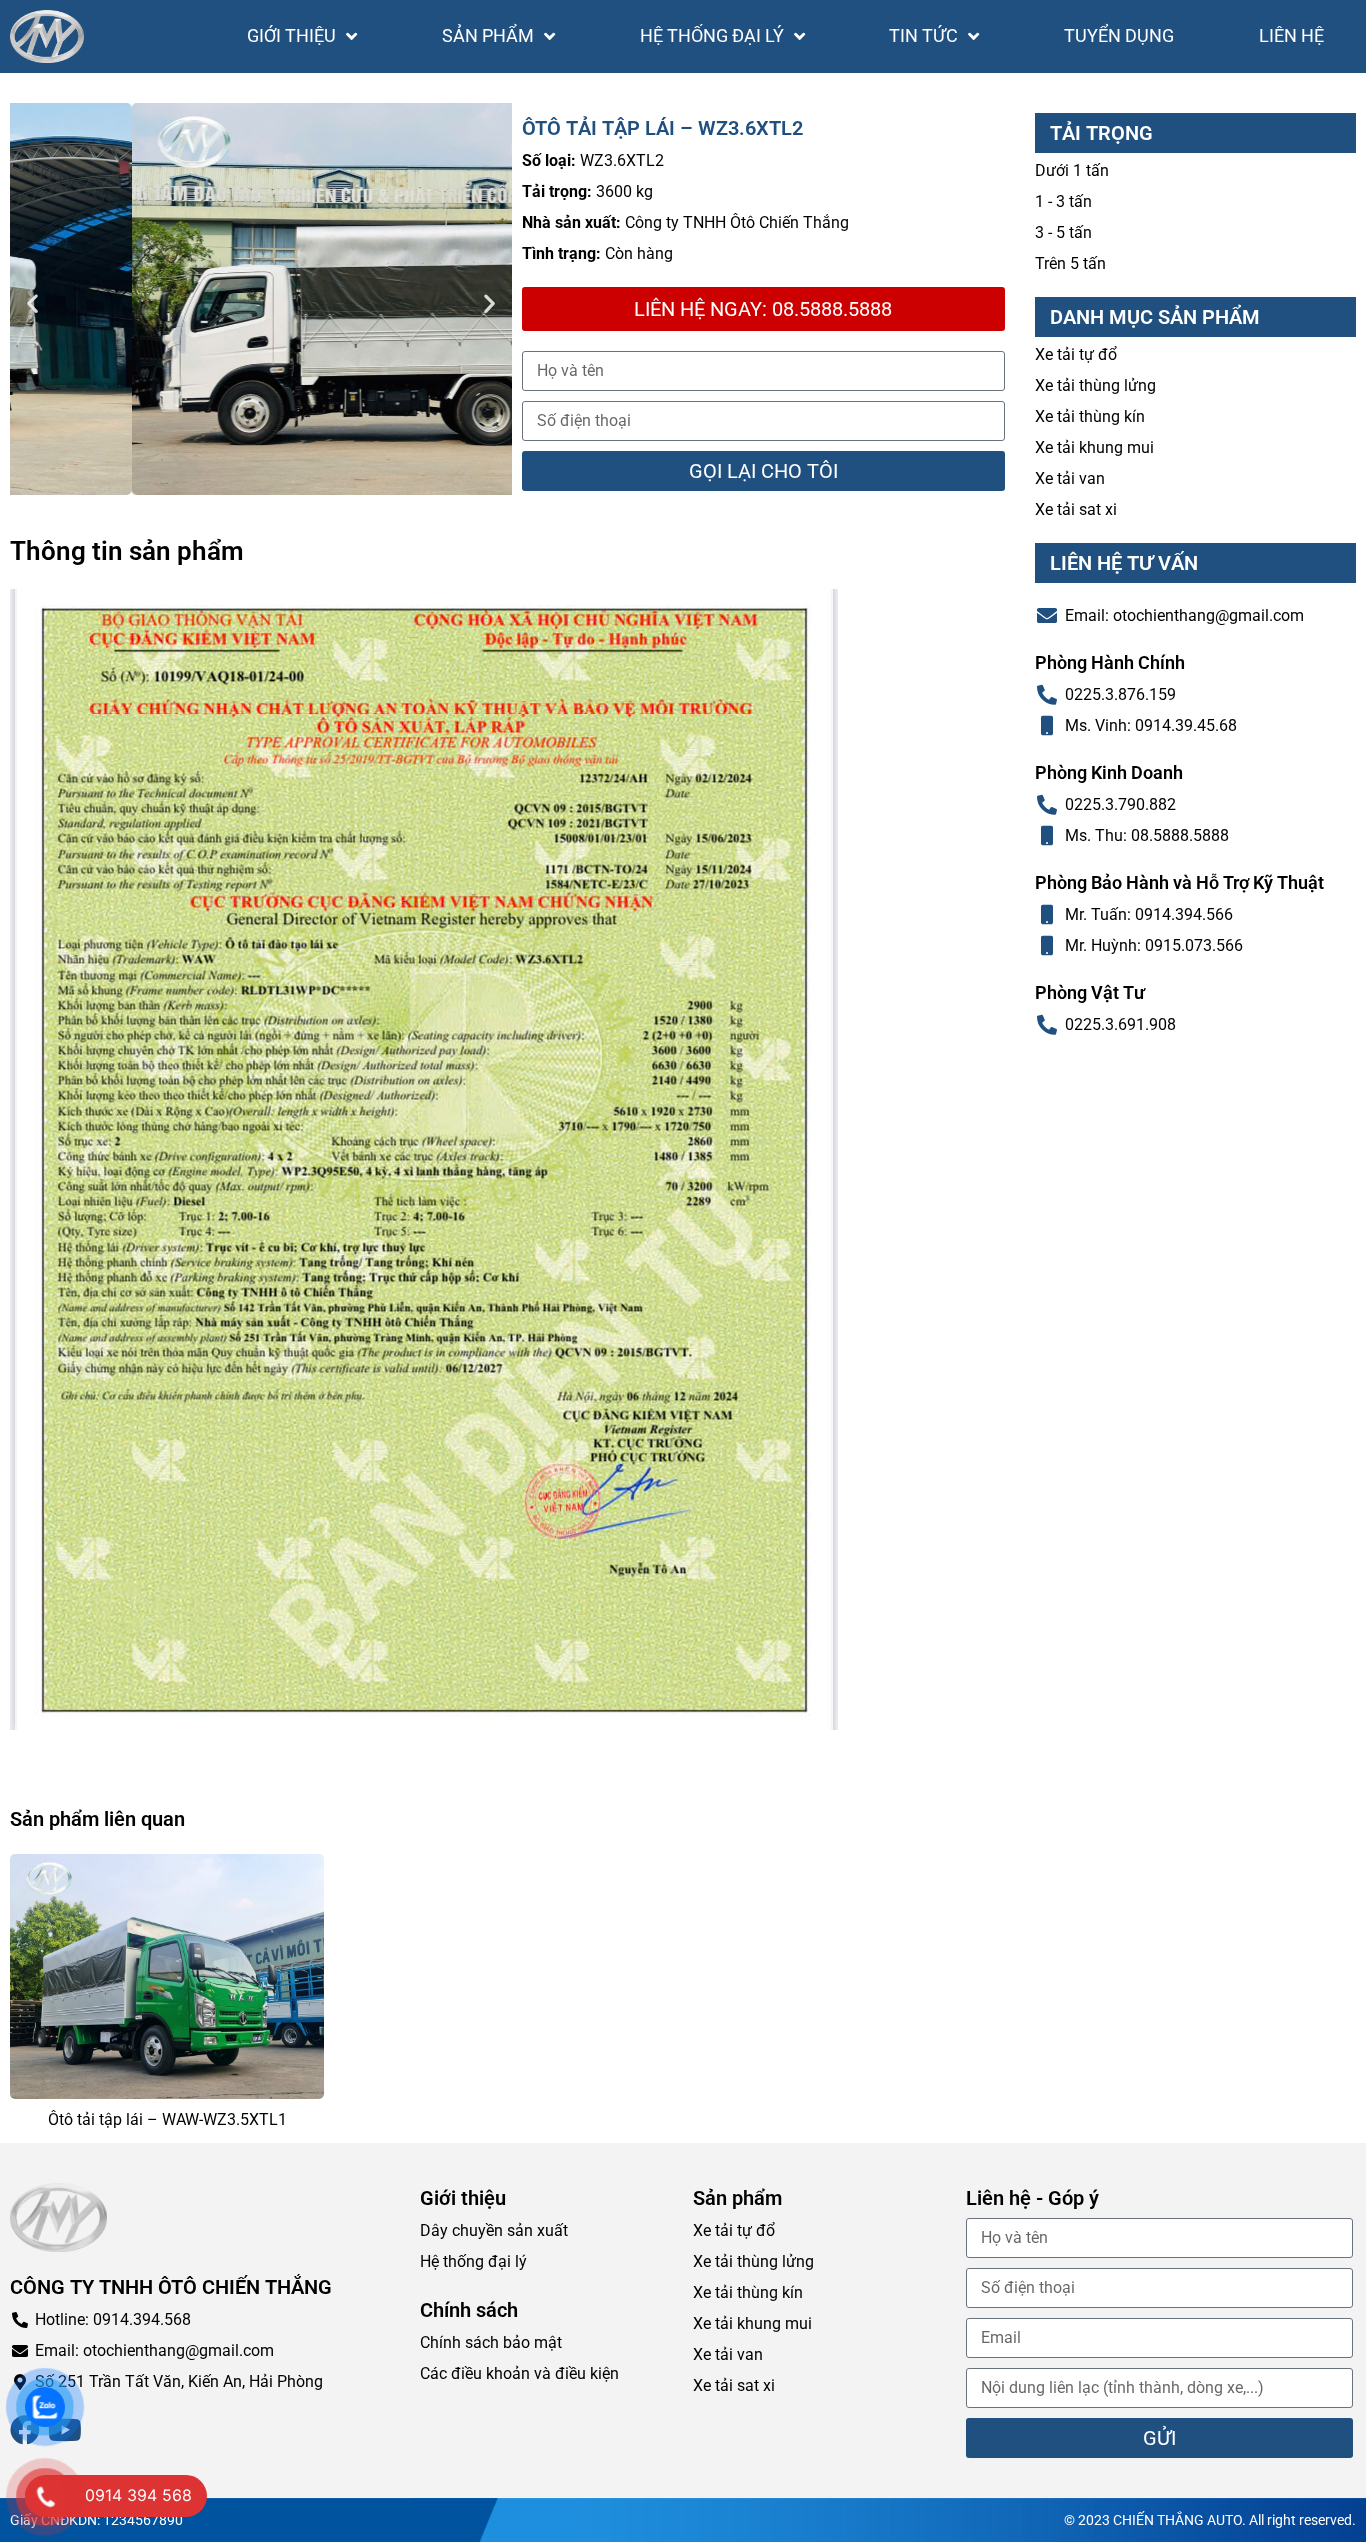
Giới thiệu (291, 35)
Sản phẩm (488, 35)
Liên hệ (1291, 35)
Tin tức (923, 35)
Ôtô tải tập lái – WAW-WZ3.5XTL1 (167, 2119)
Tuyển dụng (1119, 35)
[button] (32, 302)
